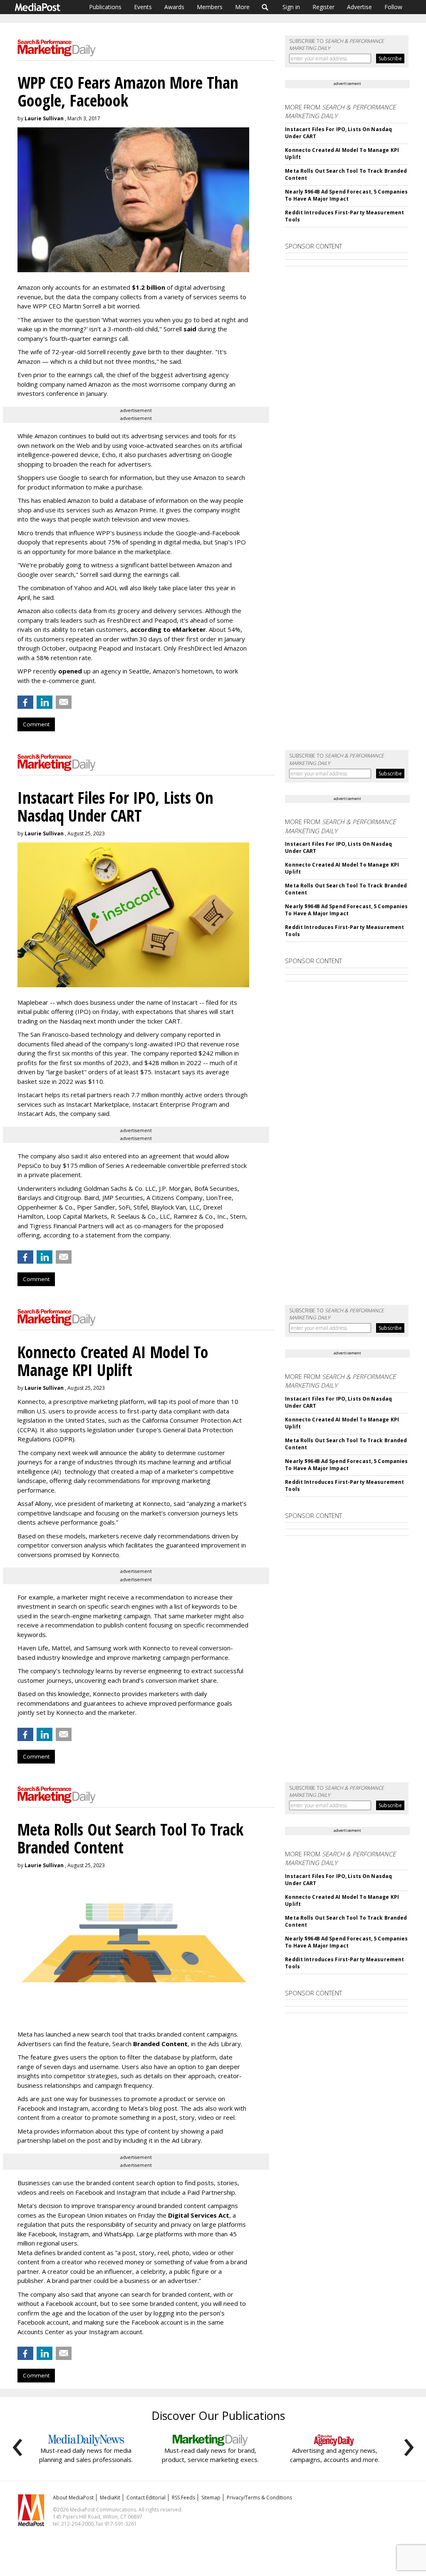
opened (70, 671)
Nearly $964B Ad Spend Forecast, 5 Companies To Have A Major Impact (346, 195)
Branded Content (160, 2044)
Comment (36, 724)
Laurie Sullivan (44, 118)
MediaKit (110, 2498)
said (191, 329)
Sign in (291, 7)
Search (265, 7)
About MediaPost (73, 2498)
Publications (105, 7)
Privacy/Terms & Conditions (259, 2498)
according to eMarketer (168, 629)
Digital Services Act (199, 2215)
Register (323, 7)
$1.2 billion (149, 287)
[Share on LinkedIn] (45, 702)
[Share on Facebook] (25, 702)
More (242, 7)
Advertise (359, 7)
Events (143, 7)
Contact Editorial (146, 2498)
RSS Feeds (183, 2498)
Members (210, 7)
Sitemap (211, 2498)
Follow (393, 7)
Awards (174, 7)
